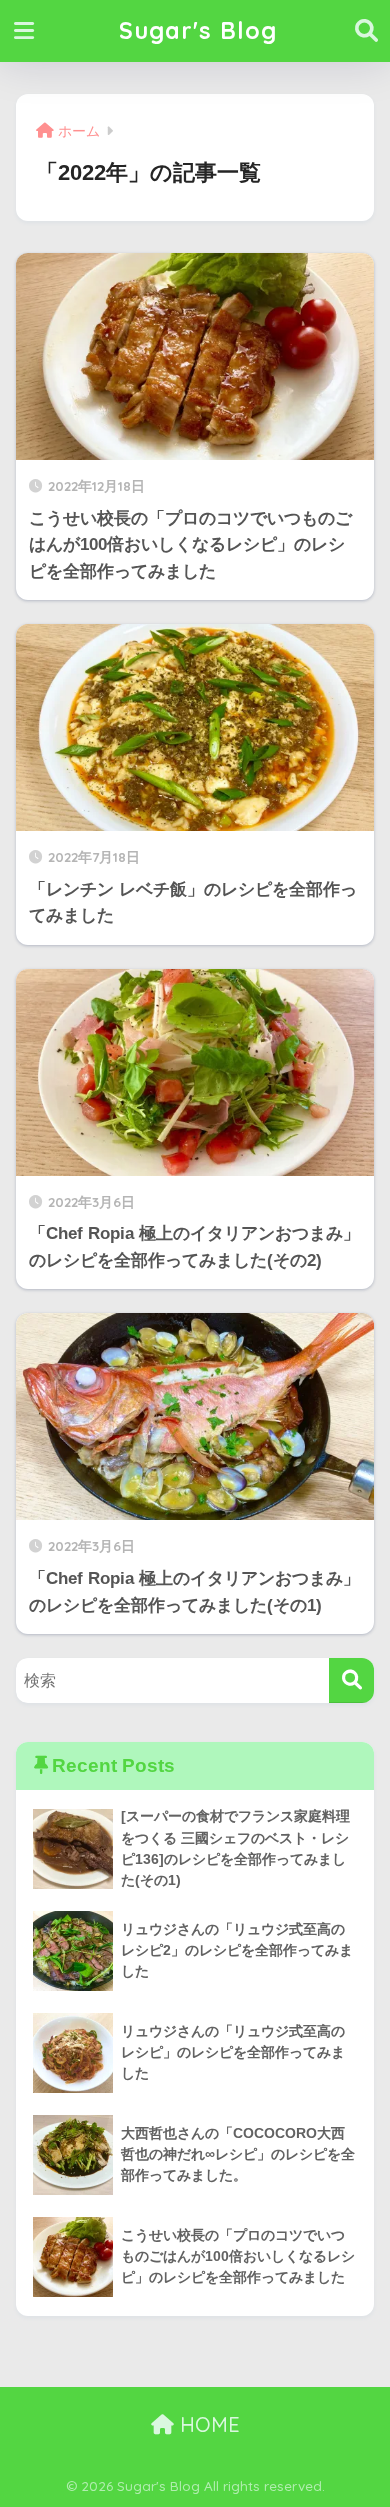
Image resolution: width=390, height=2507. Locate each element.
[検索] (351, 1680)
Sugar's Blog (198, 30)
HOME (207, 2424)
